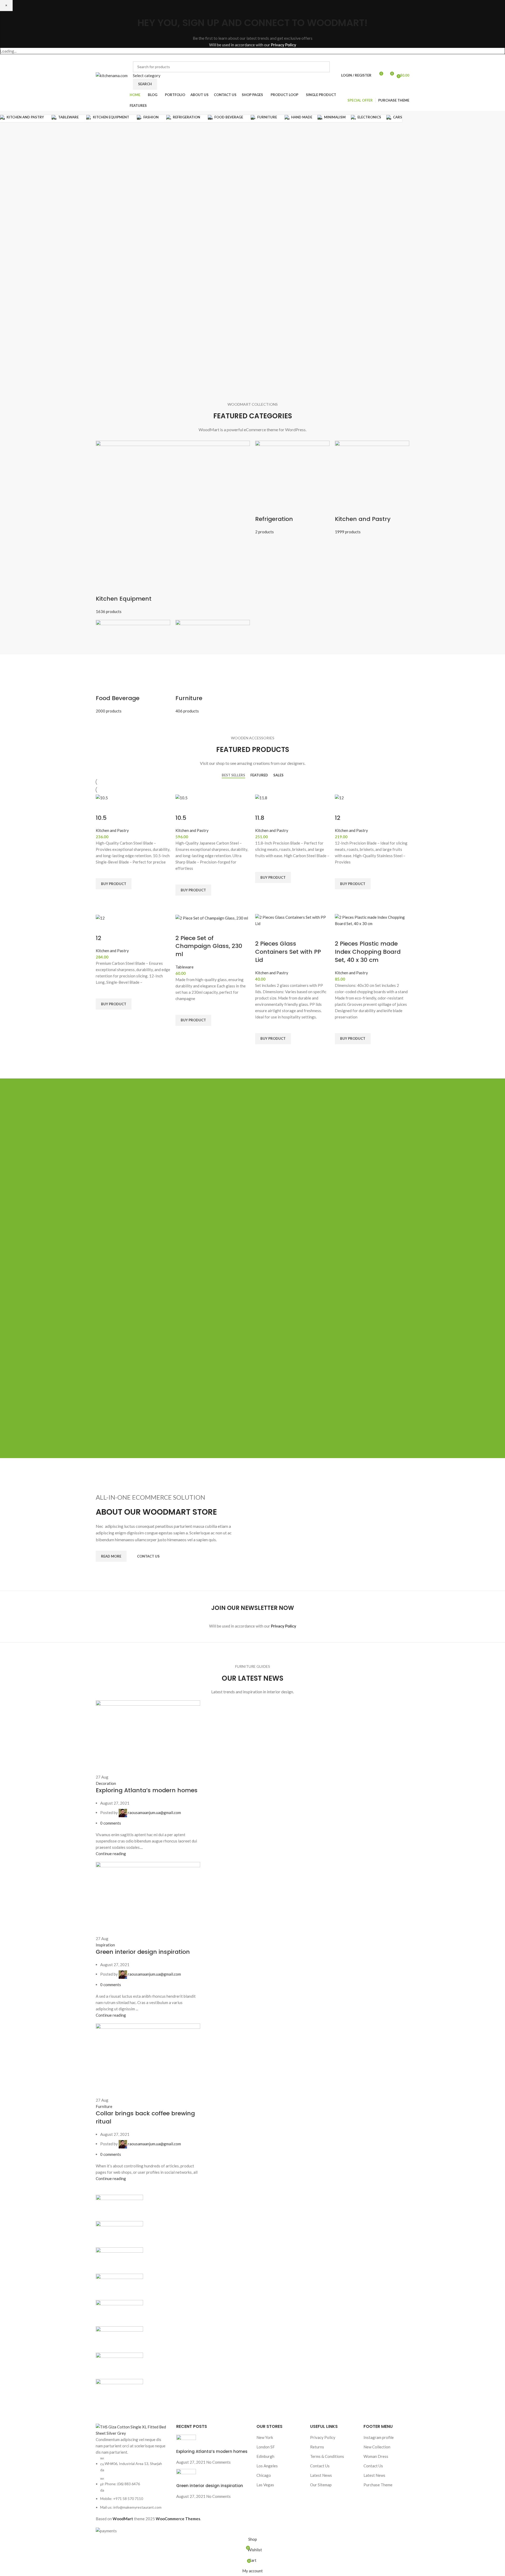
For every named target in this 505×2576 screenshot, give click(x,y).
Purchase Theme (378, 2485)
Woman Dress (376, 2456)
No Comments (218, 2462)
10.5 (101, 818)
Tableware (185, 967)
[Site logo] (112, 75)
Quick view (102, 896)
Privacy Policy (284, 45)
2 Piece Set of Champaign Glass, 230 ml (209, 946)
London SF (266, 2447)
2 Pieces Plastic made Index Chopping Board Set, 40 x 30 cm (368, 952)
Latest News (321, 2475)
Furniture (104, 2106)
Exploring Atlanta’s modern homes (147, 1790)
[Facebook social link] (316, 58)
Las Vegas (265, 2485)
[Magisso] (252, 2300)
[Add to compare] (102, 807)
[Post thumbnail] (186, 2441)
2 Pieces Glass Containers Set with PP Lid (288, 952)
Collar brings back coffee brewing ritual (145, 2117)
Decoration (106, 1783)
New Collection (377, 2447)
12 (338, 818)
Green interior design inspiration (143, 1952)
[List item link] (132, 2483)
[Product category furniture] (252, 577)
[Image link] (132, 2429)
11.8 (260, 818)
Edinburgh (265, 2456)
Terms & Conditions (327, 2456)
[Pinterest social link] (340, 58)
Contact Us (320, 2466)
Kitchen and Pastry (112, 830)
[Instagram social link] (328, 58)
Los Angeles (267, 2466)
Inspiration (105, 1945)
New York (265, 2437)
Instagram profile (379, 2437)
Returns (317, 2447)
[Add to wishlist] (102, 872)
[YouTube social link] (334, 58)
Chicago (264, 2475)
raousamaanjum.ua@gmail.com (154, 1812)
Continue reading (111, 1854)
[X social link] (322, 58)
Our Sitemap (321, 2485)
